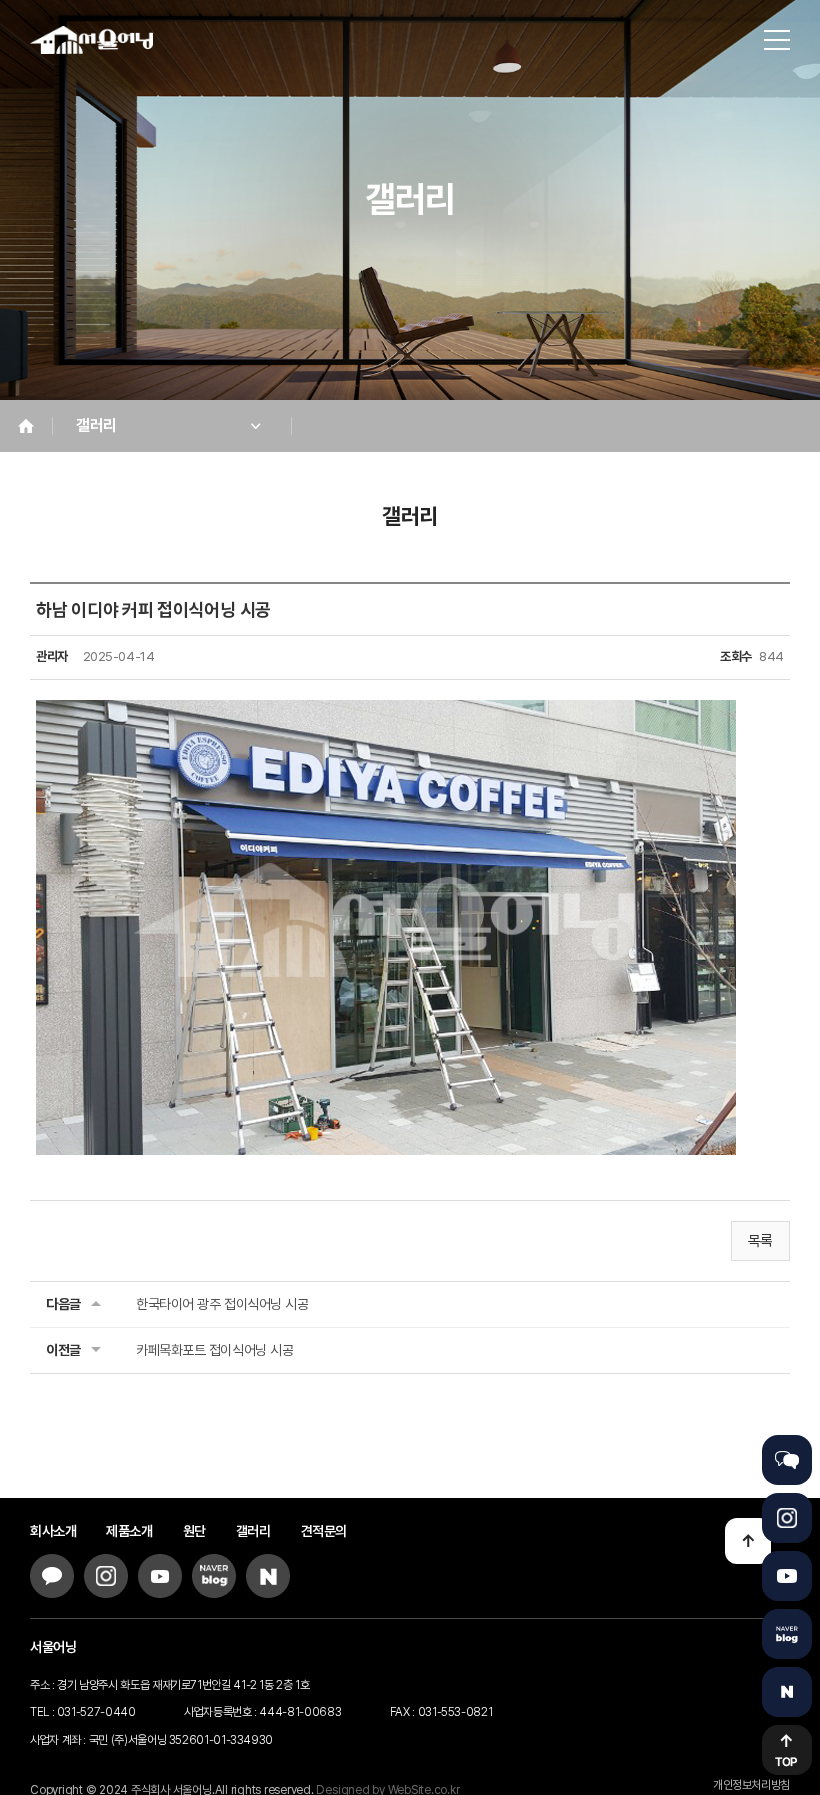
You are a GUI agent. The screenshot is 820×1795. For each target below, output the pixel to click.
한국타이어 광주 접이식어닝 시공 (222, 1304)
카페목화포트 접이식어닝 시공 (214, 1350)
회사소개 (53, 1531)
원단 (194, 1531)
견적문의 (324, 1531)
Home (26, 426)
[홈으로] (102, 40)
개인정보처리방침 (751, 1785)
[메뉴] (777, 40)
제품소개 (129, 1531)
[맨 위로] (748, 1541)
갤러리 (253, 1531)
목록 (760, 1241)
